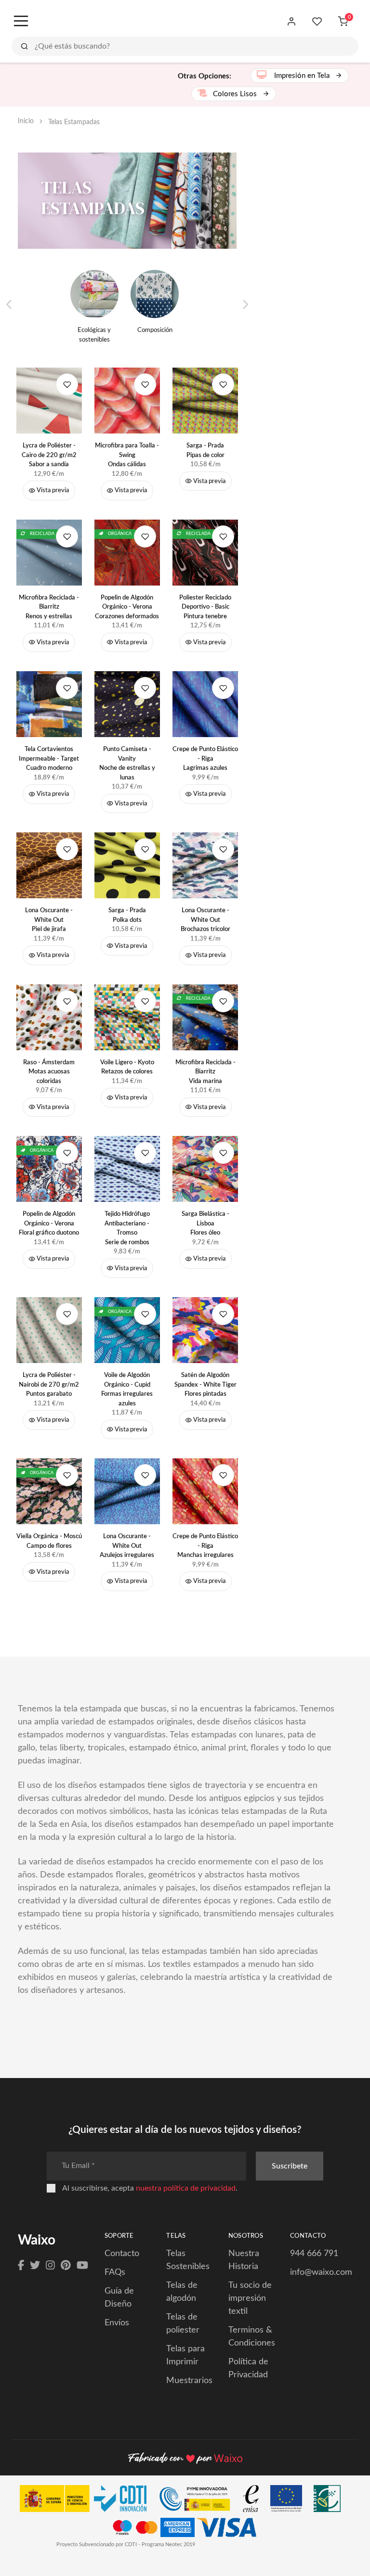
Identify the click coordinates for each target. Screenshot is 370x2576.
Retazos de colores (127, 1067)
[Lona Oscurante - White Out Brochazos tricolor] (205, 865)
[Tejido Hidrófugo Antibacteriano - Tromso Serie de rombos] (127, 1169)
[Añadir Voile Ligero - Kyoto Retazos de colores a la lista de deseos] (145, 1001)
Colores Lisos (236, 94)
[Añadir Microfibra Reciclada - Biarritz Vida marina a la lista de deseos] (223, 1001)
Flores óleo (205, 1224)
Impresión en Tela (302, 76)
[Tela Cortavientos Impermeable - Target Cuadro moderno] (49, 704)
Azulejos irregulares (127, 1546)
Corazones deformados (127, 607)
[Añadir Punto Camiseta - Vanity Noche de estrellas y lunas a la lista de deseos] (145, 688)
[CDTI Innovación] (88, 2501)
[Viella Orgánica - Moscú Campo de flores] (49, 1491)
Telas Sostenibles (188, 2260)
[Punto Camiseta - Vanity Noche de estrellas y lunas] (127, 704)
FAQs (115, 2272)
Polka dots (127, 915)
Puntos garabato (49, 1385)
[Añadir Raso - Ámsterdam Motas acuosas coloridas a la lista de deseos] (67, 1001)
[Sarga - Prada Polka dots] (127, 865)
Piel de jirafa (49, 920)
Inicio (26, 121)
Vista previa (52, 491)
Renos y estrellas (49, 607)
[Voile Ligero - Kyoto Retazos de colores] (127, 1017)
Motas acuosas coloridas (49, 1072)
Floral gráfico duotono (49, 1224)
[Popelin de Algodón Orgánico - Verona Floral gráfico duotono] (49, 1169)
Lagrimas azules (205, 759)
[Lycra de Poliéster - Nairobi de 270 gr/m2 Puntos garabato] (49, 1330)
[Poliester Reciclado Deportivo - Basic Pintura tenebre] (205, 553)
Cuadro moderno (49, 759)
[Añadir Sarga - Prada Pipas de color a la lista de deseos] (223, 384)
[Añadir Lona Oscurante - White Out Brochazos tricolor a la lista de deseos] (223, 849)
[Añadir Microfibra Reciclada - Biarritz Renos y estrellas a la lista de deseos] (67, 536)
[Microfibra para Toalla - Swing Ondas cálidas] (127, 401)
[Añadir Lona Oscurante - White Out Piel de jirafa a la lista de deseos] (67, 849)
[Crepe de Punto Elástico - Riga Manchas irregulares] (205, 1491)
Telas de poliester (183, 2324)
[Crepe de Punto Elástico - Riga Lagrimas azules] (205, 704)
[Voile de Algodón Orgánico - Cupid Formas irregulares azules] (127, 1330)
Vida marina (205, 1072)
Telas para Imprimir (185, 2355)
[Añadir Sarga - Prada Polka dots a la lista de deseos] (145, 849)
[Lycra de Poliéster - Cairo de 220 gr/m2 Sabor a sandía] (49, 401)
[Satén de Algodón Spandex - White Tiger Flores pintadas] (205, 1330)
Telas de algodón (182, 2292)
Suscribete (290, 2166)
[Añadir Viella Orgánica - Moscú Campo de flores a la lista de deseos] (67, 1475)
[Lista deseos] (317, 22)
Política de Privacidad (248, 2368)
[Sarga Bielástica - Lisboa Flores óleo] (205, 1169)
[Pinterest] (66, 2266)
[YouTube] (82, 2266)
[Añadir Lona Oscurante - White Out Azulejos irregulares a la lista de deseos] (145, 1475)
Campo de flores (49, 1541)
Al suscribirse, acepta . (150, 2188)
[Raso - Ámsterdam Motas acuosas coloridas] (49, 1017)
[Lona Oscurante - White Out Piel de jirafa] (49, 865)
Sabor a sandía (49, 455)
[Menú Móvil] (20, 22)
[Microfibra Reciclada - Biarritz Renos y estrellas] (49, 553)
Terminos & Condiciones (252, 2337)
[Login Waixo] (292, 22)
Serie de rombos (127, 1228)
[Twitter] (35, 2266)
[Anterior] (9, 305)
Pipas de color (205, 451)
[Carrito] (343, 22)
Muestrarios (189, 2381)
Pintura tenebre (205, 607)
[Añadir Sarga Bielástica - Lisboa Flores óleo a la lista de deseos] (223, 1153)
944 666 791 (314, 2254)
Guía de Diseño (119, 2298)
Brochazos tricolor (205, 920)
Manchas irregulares (205, 1546)
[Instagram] (50, 2266)
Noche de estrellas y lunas (127, 764)
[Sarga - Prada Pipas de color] (205, 401)
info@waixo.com (321, 2272)
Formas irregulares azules (127, 1390)
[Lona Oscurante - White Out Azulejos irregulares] (127, 1491)
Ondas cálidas (127, 455)
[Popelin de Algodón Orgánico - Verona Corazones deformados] (127, 553)
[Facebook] (21, 2266)
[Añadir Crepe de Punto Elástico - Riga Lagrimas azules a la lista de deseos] (223, 688)
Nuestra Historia (244, 2260)
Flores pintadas (205, 1385)
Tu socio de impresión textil (250, 2298)
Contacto (122, 2254)
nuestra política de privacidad (186, 2188)
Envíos (117, 2323)
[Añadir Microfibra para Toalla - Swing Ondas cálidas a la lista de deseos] (145, 384)
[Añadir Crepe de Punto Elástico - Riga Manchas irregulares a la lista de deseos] (223, 1475)
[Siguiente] (245, 305)
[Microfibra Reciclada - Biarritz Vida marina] (205, 1017)
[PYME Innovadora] (199, 2501)
